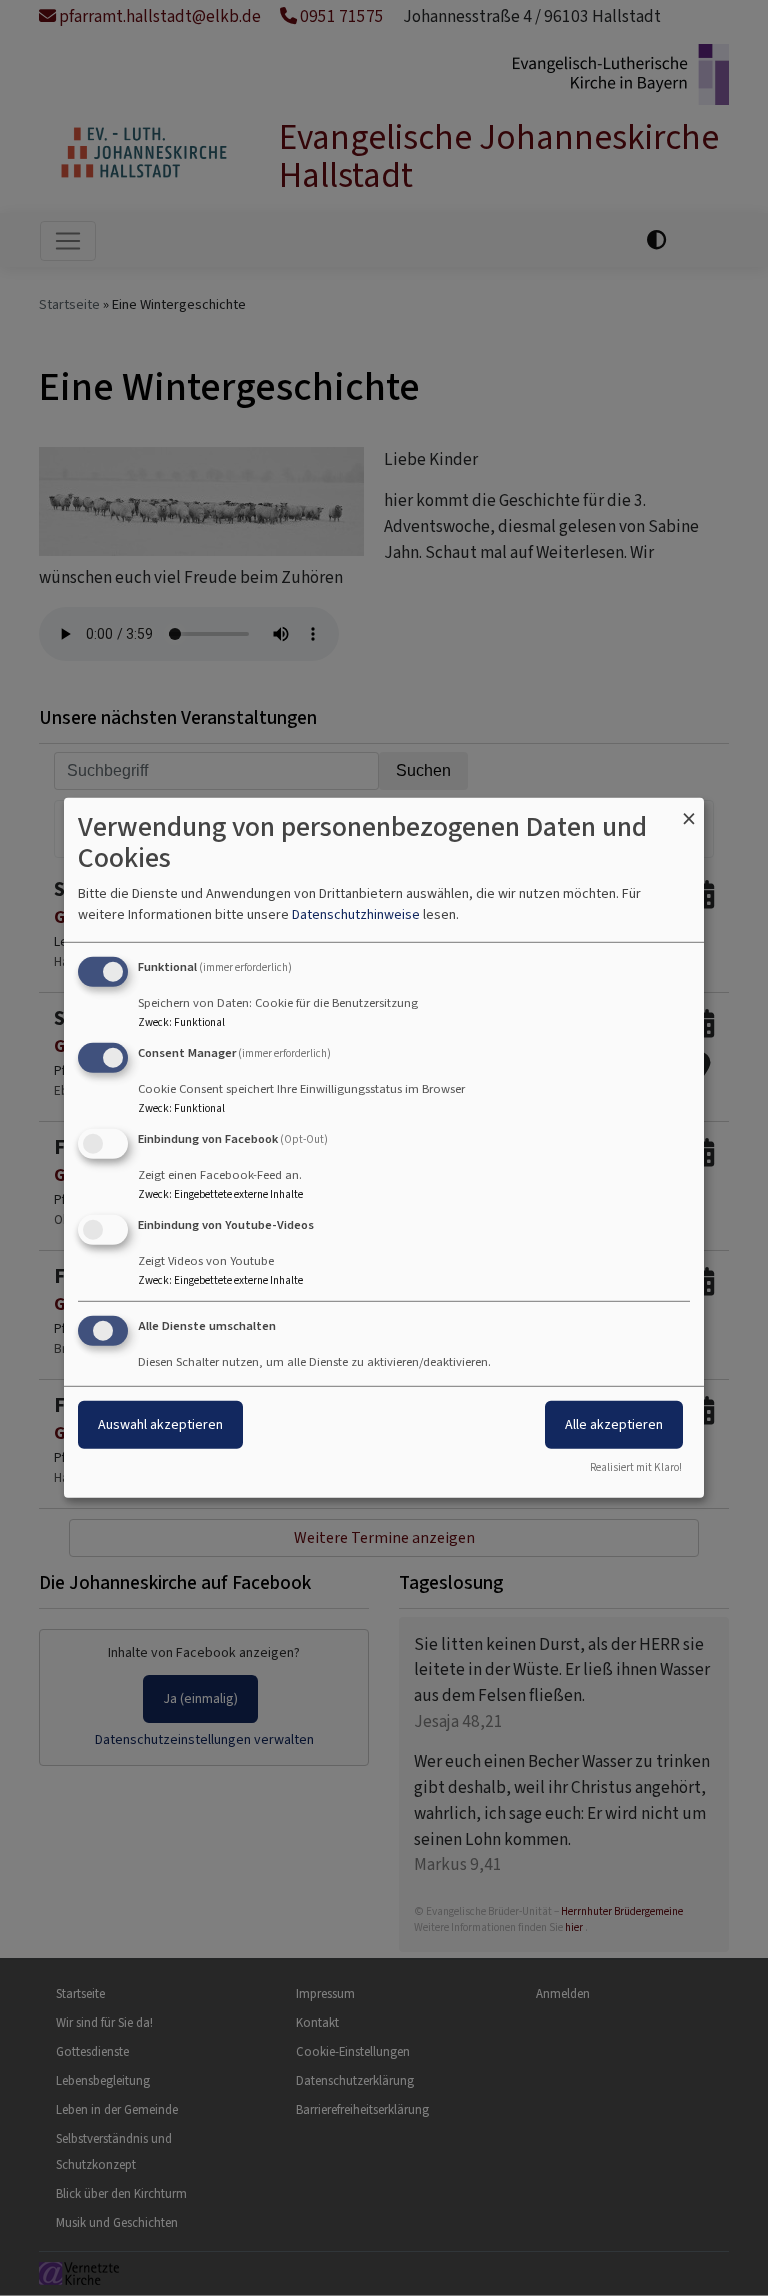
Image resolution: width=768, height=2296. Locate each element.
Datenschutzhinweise (356, 914)
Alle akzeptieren (614, 1423)
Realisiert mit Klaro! (636, 1467)
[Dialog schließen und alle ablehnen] (689, 810)
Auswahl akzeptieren (160, 1423)
